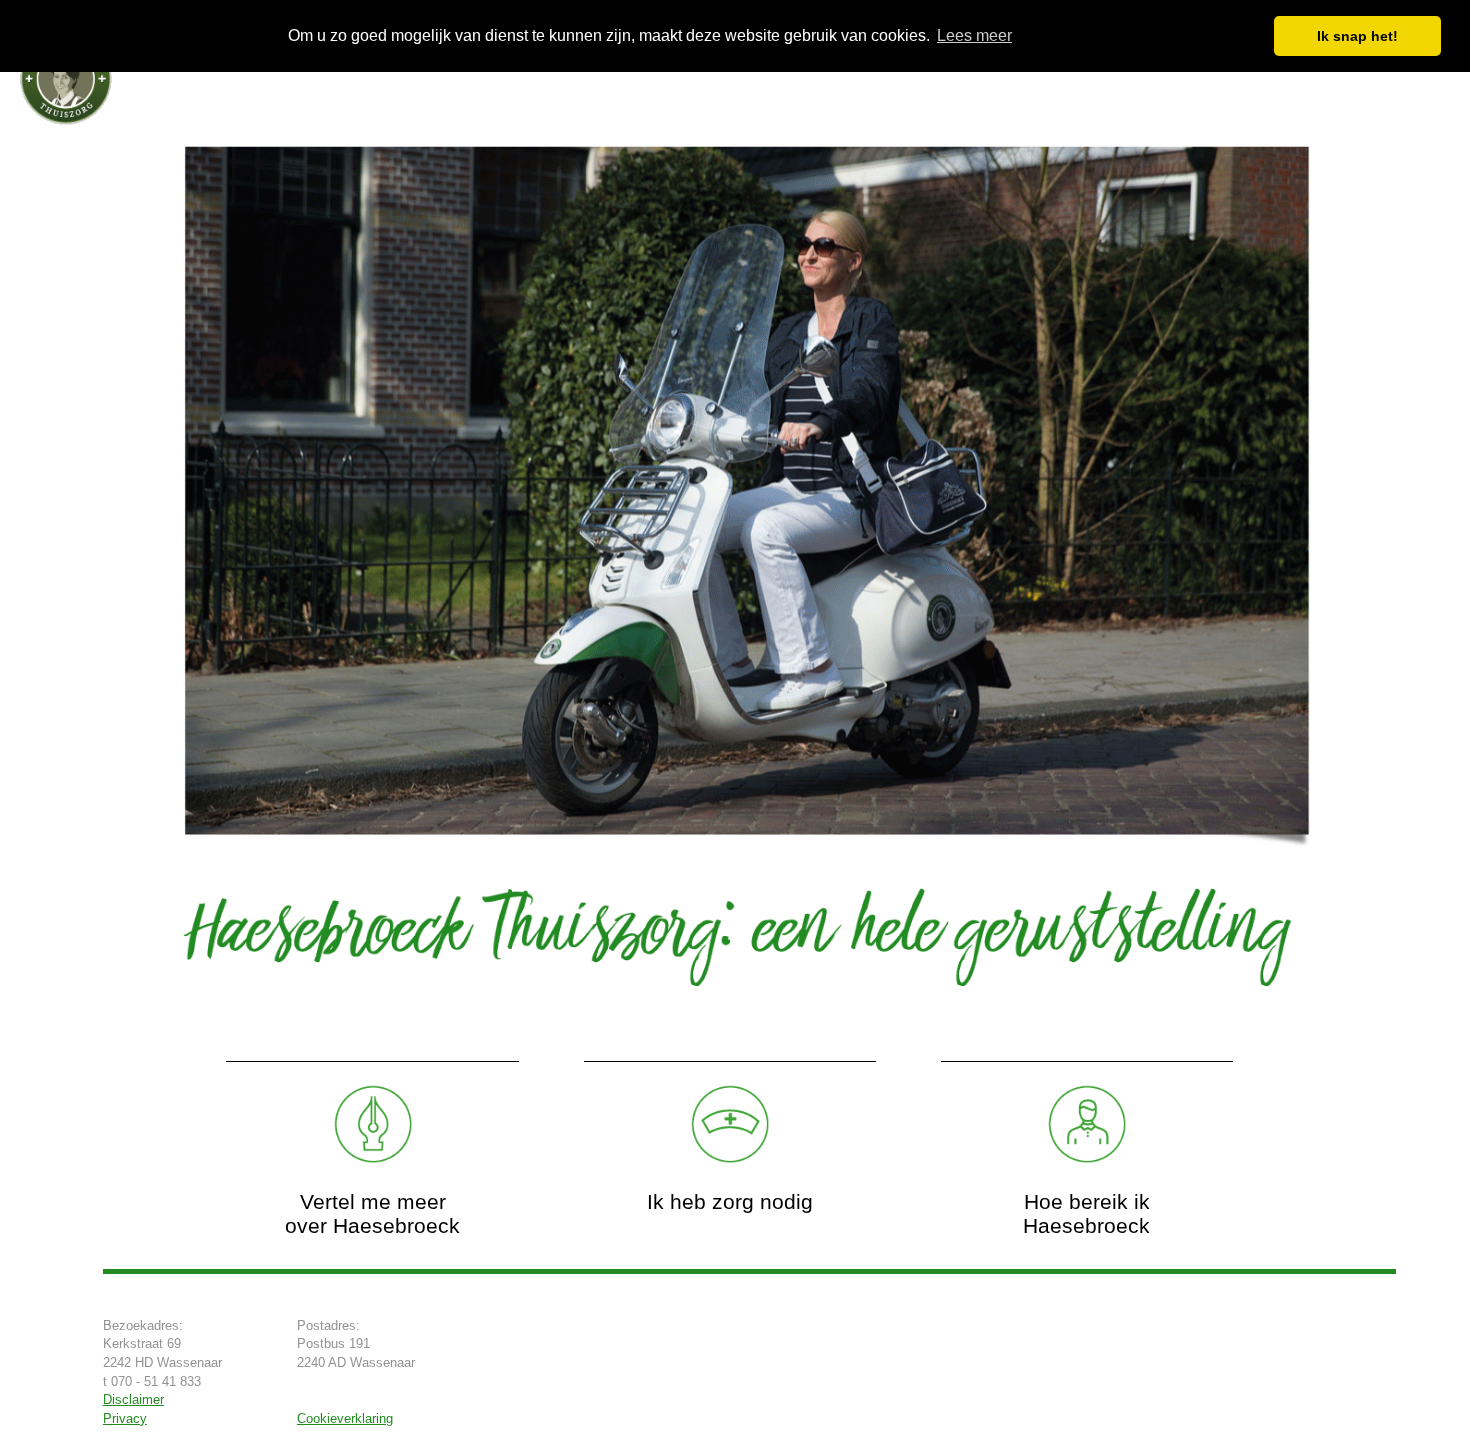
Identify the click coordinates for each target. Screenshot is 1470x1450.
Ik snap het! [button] (1357, 36)
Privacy (125, 1418)
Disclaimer (133, 1399)
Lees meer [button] (974, 35)
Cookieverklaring (345, 1418)
